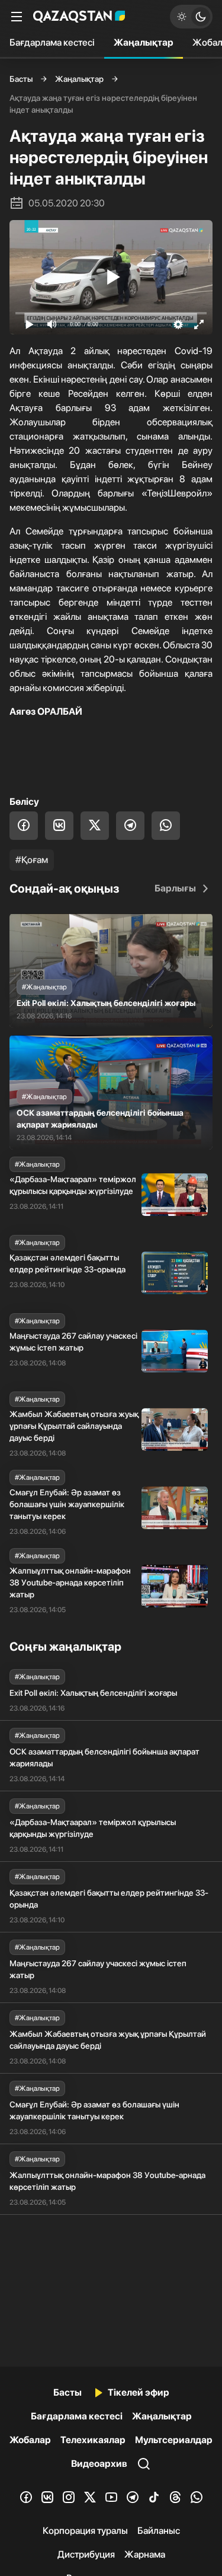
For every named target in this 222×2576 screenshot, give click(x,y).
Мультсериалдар (174, 2440)
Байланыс (159, 2531)
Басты (21, 79)
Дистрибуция (86, 2554)
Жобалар (30, 2440)
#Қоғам (32, 860)
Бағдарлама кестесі (52, 42)
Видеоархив (99, 2464)
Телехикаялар (93, 2440)
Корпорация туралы (85, 2531)
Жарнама (145, 2554)
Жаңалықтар (144, 42)
